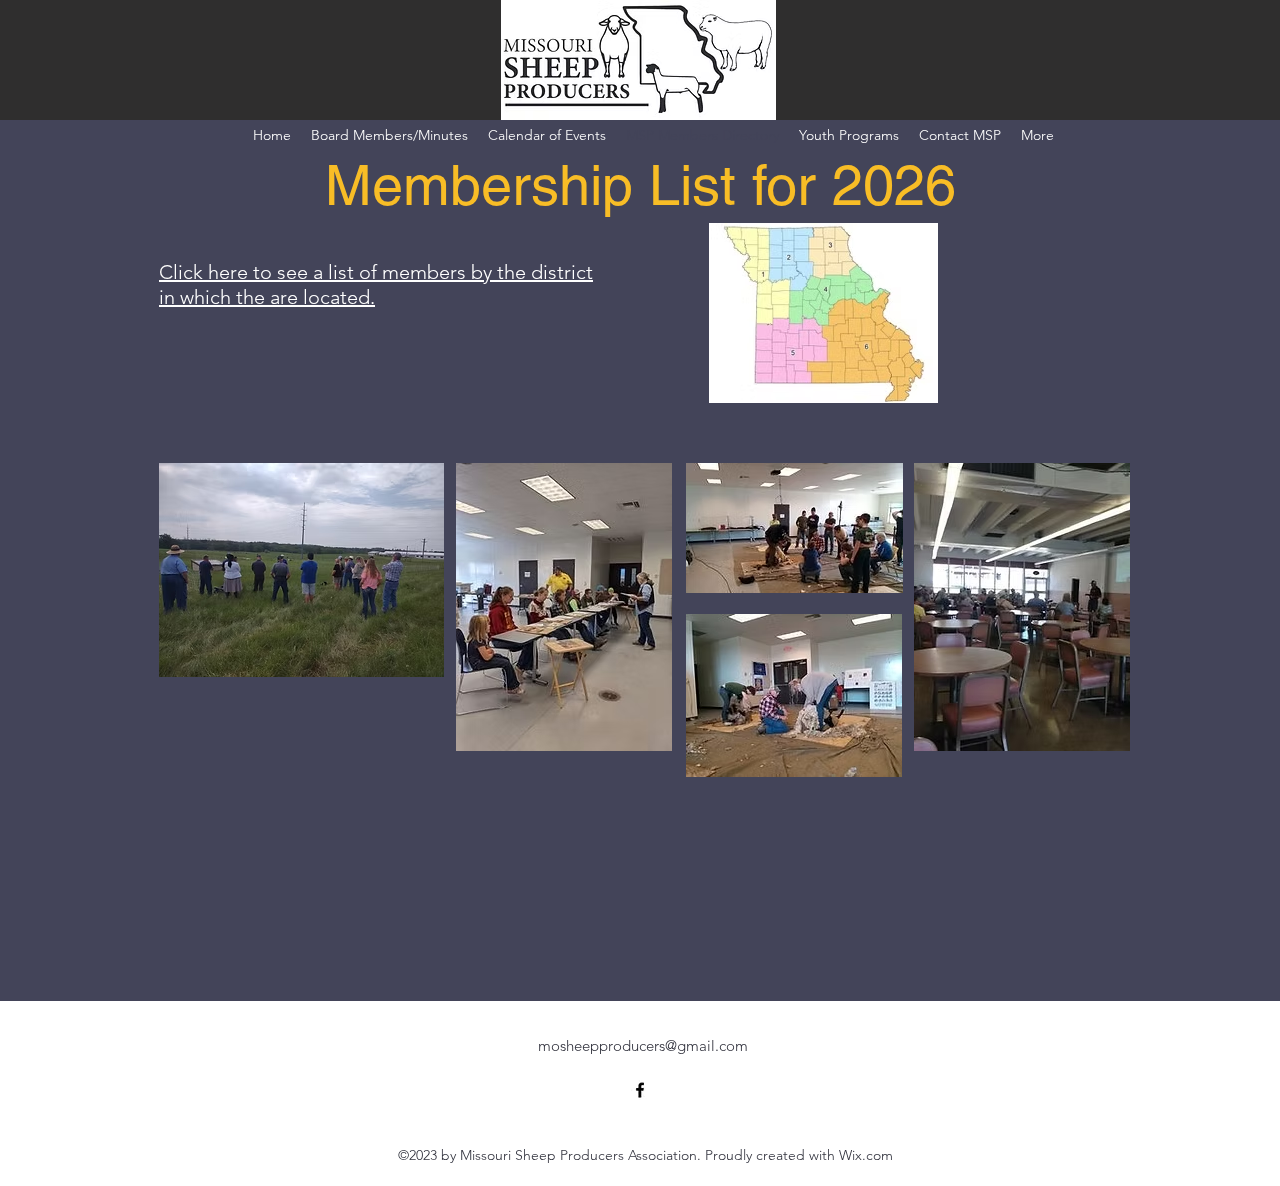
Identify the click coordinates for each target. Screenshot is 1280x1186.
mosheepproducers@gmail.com (643, 1045)
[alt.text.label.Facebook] (640, 1090)
